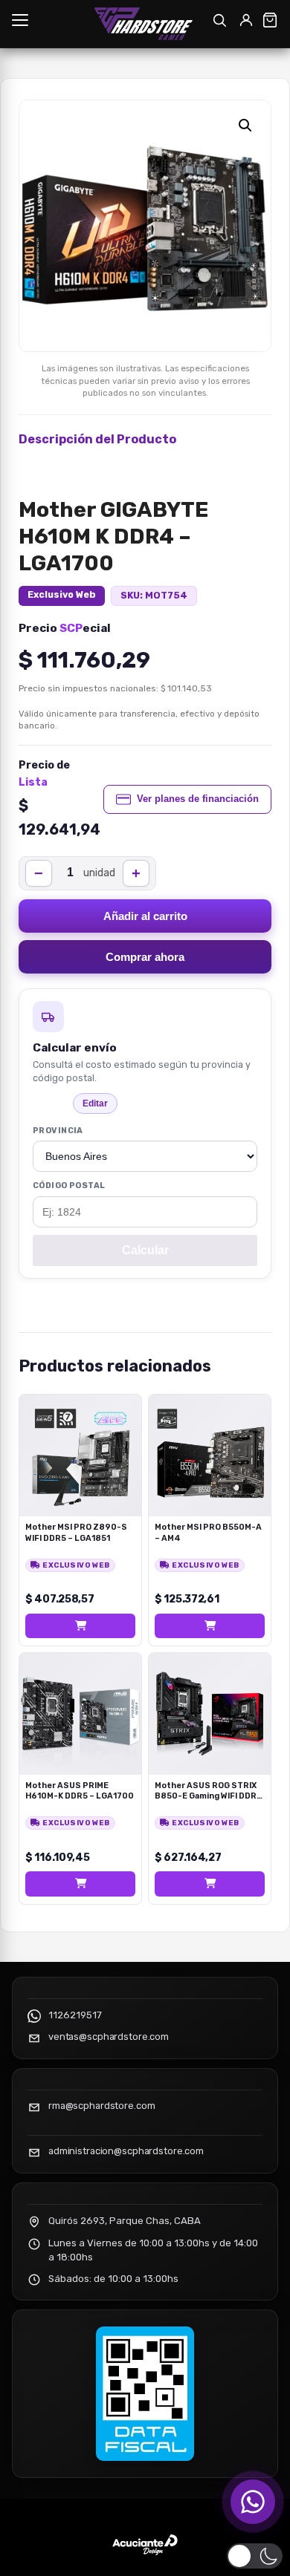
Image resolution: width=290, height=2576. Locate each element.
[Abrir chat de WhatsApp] (253, 2502)
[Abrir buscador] (219, 20)
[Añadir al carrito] (80, 1626)
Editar (95, 1103)
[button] (245, 125)
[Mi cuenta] (246, 20)
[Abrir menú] (20, 20)
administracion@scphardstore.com (126, 2151)
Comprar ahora (145, 957)
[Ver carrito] (270, 20)
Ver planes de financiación (198, 799)
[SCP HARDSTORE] (145, 24)
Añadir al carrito (145, 916)
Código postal (69, 1186)
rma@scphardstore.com (101, 2106)
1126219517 (75, 2015)
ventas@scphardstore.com (109, 2037)
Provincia (58, 1131)
